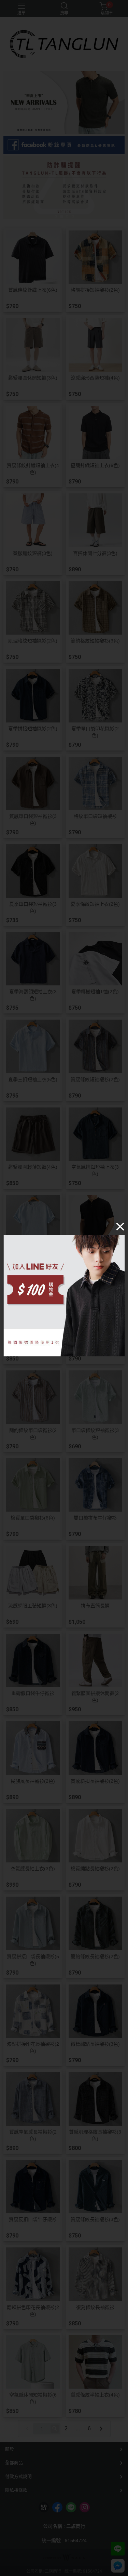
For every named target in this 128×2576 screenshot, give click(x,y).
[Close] (120, 1226)
